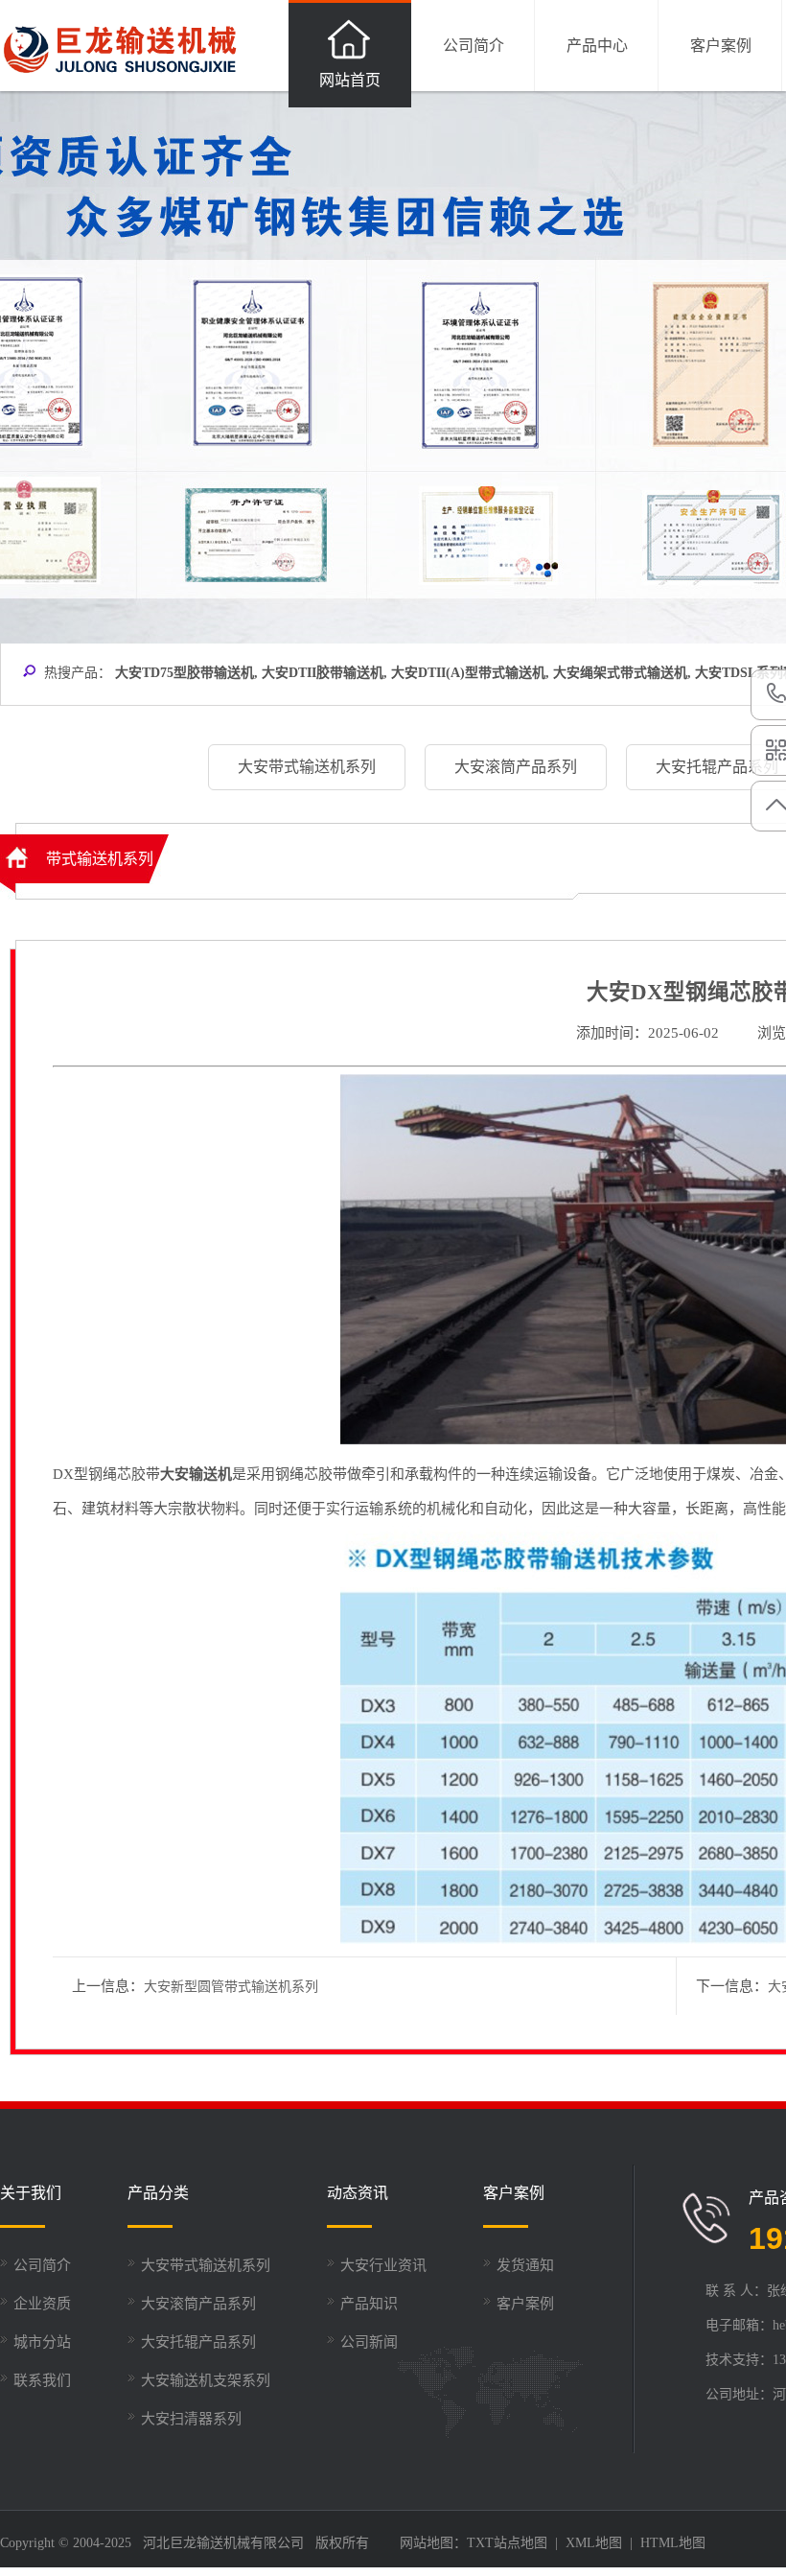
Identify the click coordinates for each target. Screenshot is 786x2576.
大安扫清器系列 (191, 2419)
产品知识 (369, 2304)
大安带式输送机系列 (206, 2265)
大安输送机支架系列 (206, 2380)
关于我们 (31, 2193)
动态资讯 (358, 2193)
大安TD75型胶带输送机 (185, 673)
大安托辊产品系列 (198, 2342)
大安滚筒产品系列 (198, 2304)
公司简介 (474, 46)
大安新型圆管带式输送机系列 (231, 1987)
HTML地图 (673, 2543)
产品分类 (158, 2193)
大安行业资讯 (383, 2265)
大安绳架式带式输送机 (620, 673)
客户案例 (721, 46)
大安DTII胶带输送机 (323, 673)
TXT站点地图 (507, 2543)
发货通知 (525, 2265)
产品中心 (597, 46)
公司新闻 (369, 2342)
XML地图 (594, 2543)
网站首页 (350, 80)
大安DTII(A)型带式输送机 (468, 673)
